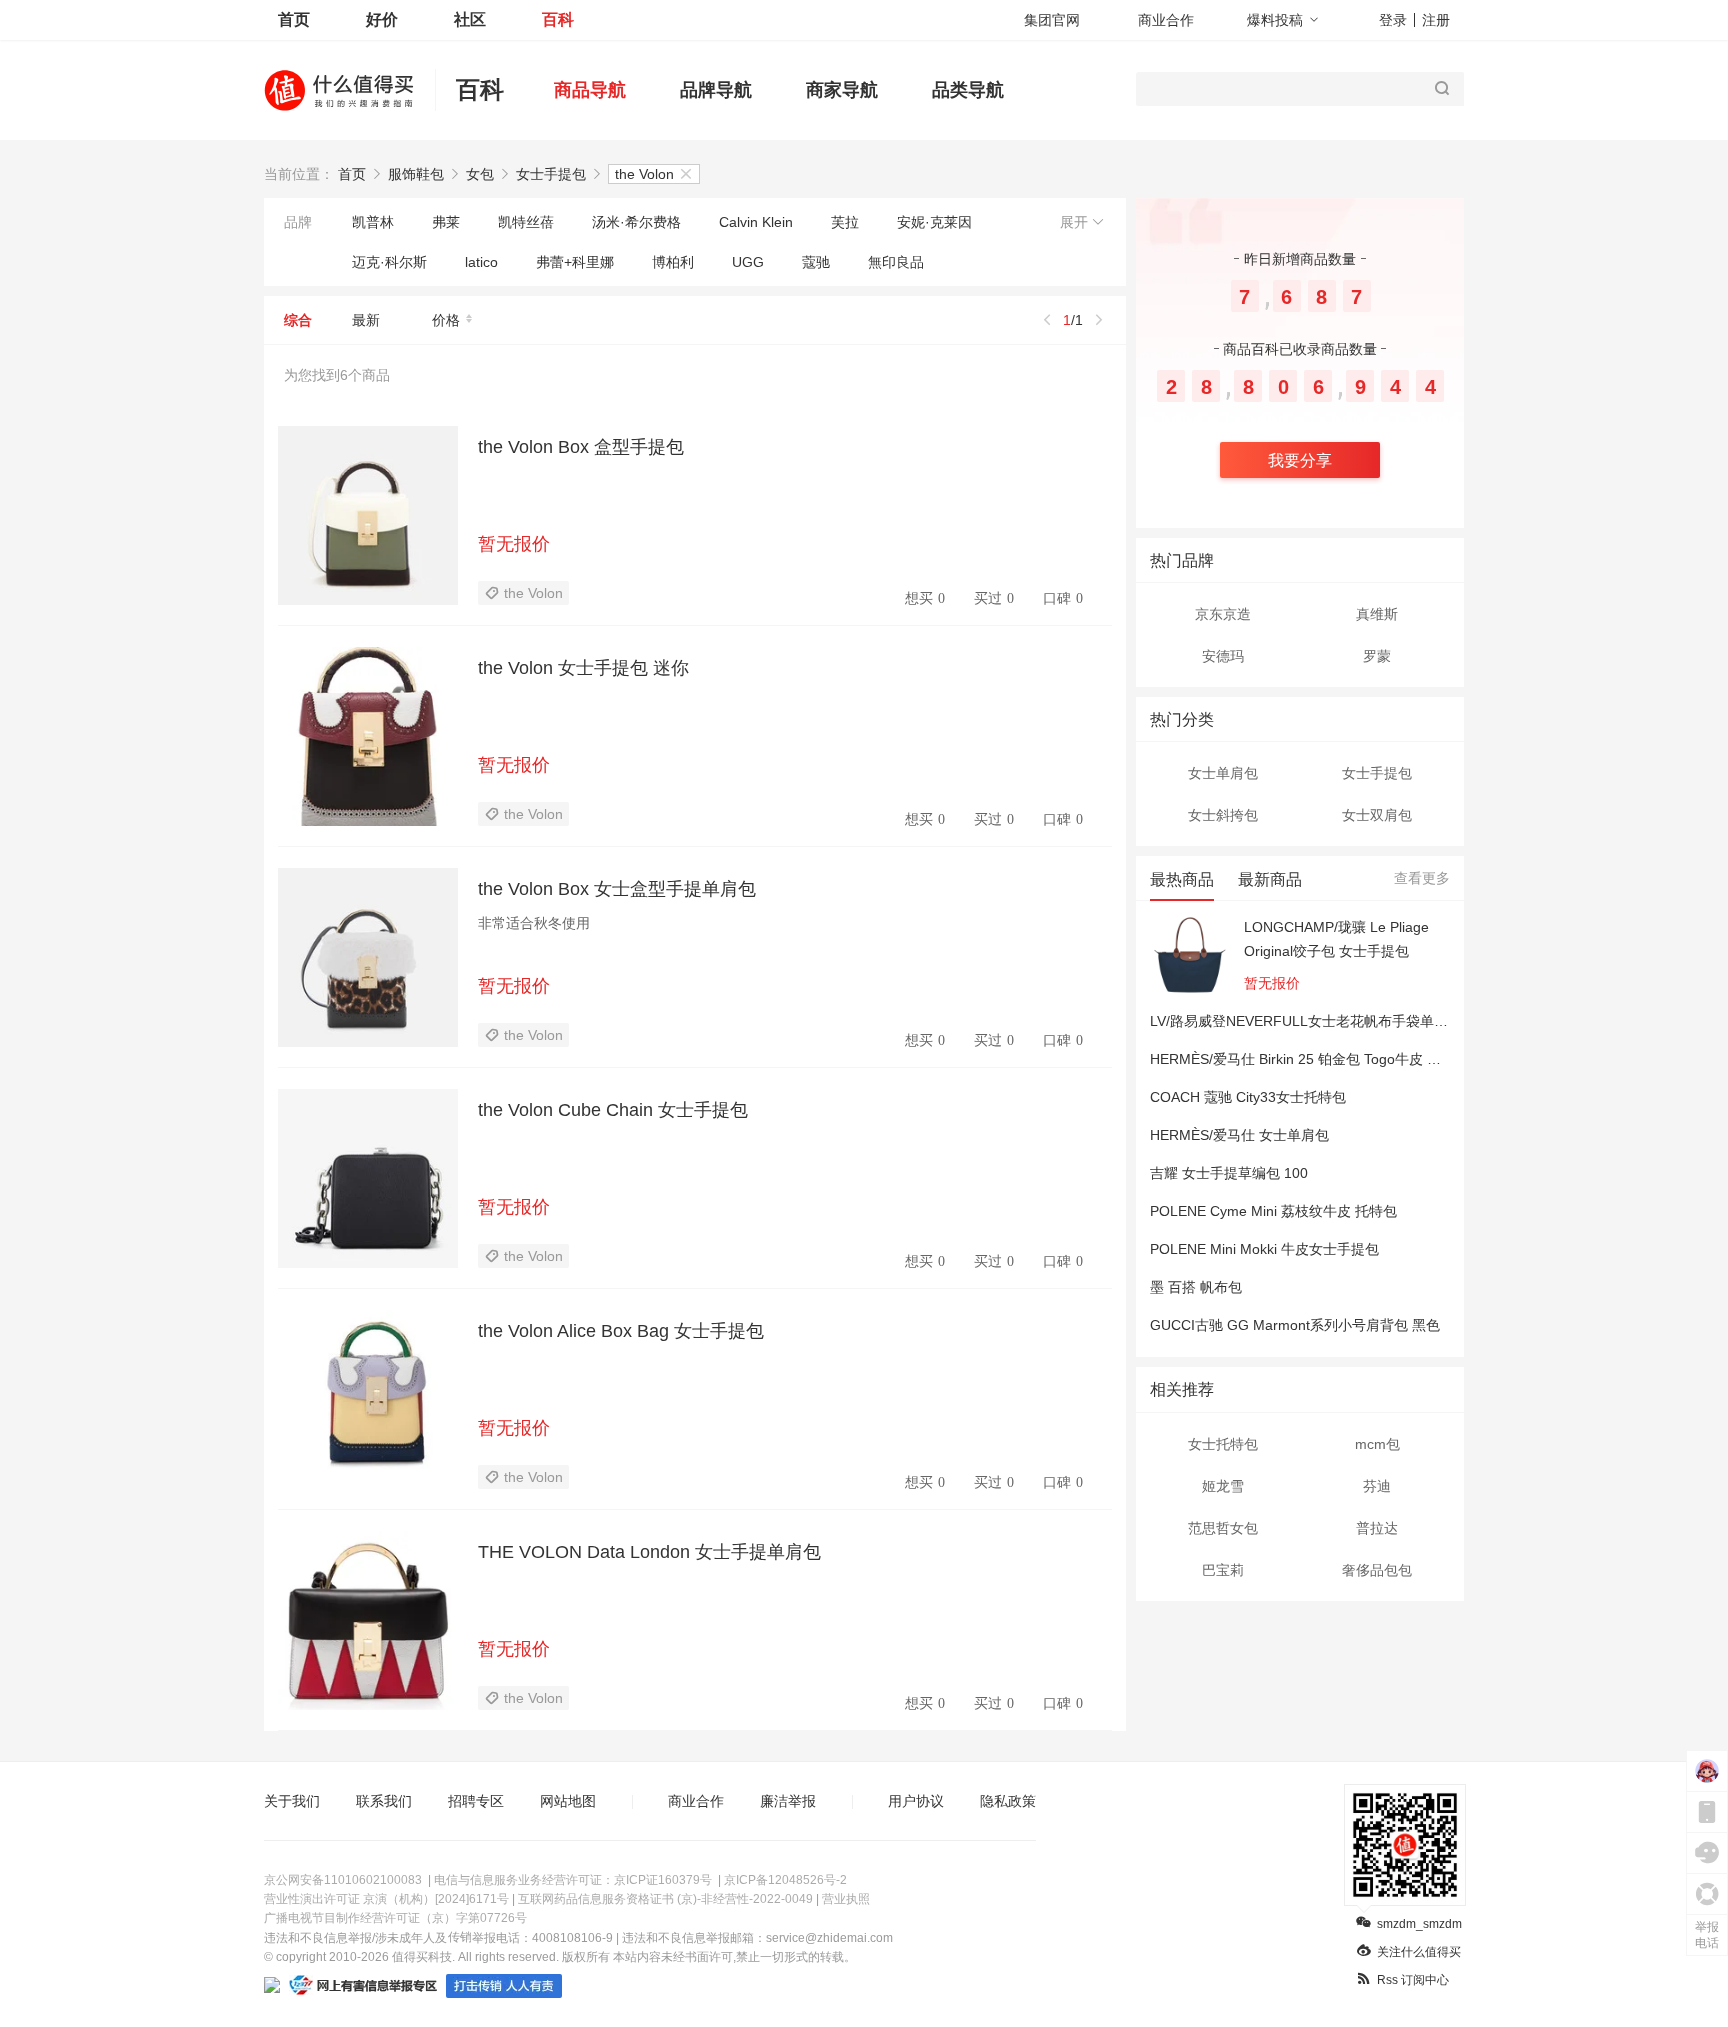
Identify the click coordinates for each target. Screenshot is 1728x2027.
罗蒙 (1377, 656)
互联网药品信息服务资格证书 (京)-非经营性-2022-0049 (665, 1899)
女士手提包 (551, 174)
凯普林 (373, 222)
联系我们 (384, 1801)
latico (481, 262)
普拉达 (1377, 1528)
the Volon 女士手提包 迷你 (583, 668)
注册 (1436, 20)
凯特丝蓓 (526, 222)
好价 (382, 19)
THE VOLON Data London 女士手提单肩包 (649, 1552)
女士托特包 (1223, 1444)
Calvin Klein (756, 222)
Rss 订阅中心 (1413, 1980)
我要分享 (1300, 460)
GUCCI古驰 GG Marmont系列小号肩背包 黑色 (1295, 1325)
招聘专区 (476, 1801)
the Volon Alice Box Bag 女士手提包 (621, 1331)
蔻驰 (816, 262)
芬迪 (1377, 1486)
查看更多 (1422, 878)
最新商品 (1270, 879)
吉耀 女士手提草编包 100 (1229, 1173)
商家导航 (842, 90)
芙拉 (845, 222)
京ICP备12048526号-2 (785, 1880)
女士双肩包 (1377, 815)
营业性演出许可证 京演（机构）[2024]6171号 (386, 1899)
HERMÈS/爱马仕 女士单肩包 (1239, 1135)
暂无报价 (514, 544)
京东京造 (1223, 614)
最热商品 (1182, 879)
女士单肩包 (1223, 773)
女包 (480, 174)
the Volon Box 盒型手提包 (581, 447)
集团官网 (1052, 20)
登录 (1393, 20)
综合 (298, 320)
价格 (446, 320)
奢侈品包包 (1377, 1570)
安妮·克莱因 (934, 222)
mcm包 (1377, 1444)
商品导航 (590, 90)
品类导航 (968, 90)
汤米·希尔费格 (636, 222)
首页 (294, 19)
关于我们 (292, 1801)
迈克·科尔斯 (389, 262)
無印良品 (896, 262)
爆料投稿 (1275, 20)
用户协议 (916, 1801)
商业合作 (1166, 20)
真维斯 (1377, 614)
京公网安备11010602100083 (343, 1880)
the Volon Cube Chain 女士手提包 (613, 1110)
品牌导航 (716, 90)
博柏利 (673, 262)
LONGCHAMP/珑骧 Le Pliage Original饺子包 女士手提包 (1336, 939)
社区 (470, 19)
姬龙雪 (1223, 1486)
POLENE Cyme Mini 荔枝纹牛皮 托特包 (1273, 1211)
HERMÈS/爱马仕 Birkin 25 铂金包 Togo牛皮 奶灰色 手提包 (1332, 1059)
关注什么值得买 (1419, 1952)
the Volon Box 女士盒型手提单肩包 (617, 889)
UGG (748, 262)
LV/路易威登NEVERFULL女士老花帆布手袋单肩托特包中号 (1334, 1021)
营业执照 (846, 1899)
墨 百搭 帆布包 (1196, 1287)
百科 (558, 19)
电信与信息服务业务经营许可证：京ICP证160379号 (573, 1880)
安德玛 (1223, 656)
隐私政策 (1008, 1801)
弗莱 (446, 222)
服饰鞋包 (416, 174)
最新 (366, 320)
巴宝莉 (1223, 1570)
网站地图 (568, 1801)
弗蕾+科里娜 (575, 262)
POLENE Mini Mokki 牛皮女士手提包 (1264, 1249)
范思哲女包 (1223, 1528)
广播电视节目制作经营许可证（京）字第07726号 (395, 1918)
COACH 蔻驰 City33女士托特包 (1248, 1097)
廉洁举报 (788, 1801)
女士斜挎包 (1223, 815)
